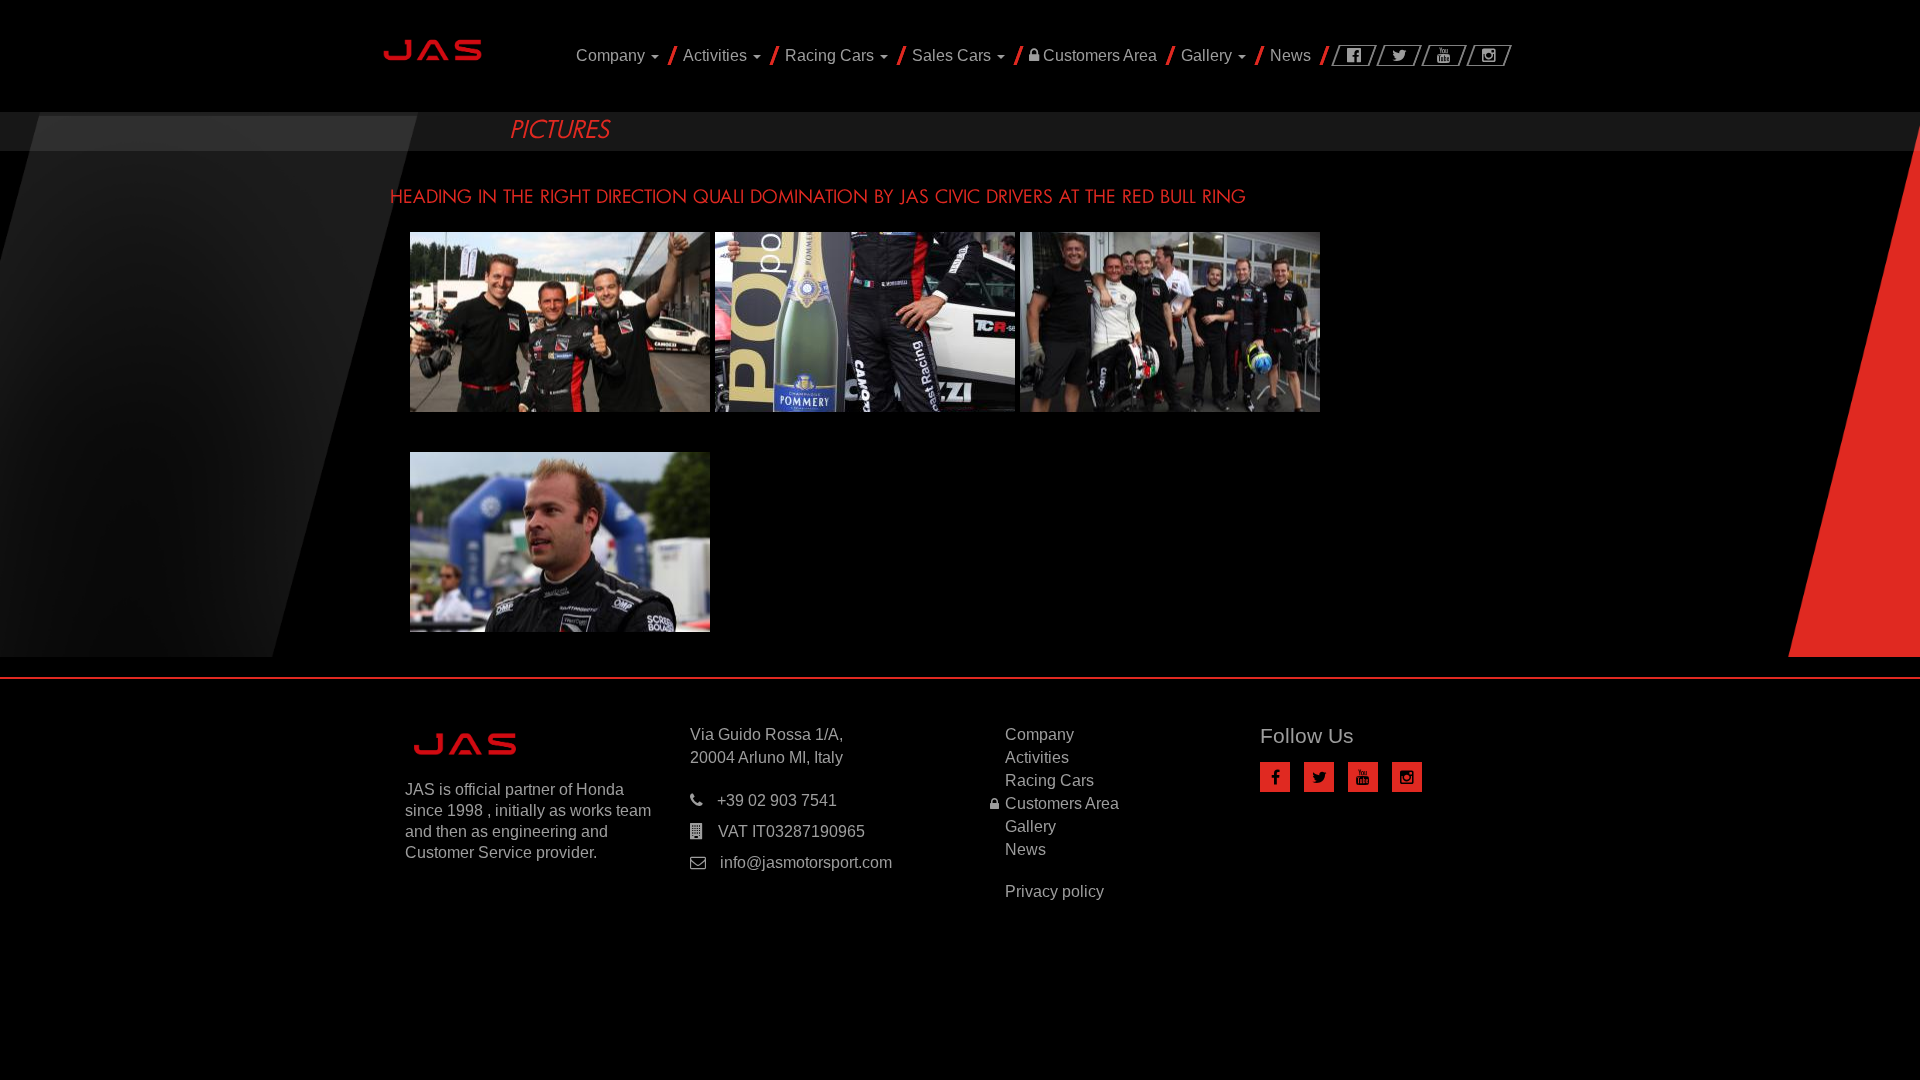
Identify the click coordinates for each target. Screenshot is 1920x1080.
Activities (717, 55)
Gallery (1208, 55)
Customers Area (1098, 55)
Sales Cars (953, 55)
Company (612, 55)
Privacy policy (1054, 891)
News (1290, 55)
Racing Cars (831, 55)
